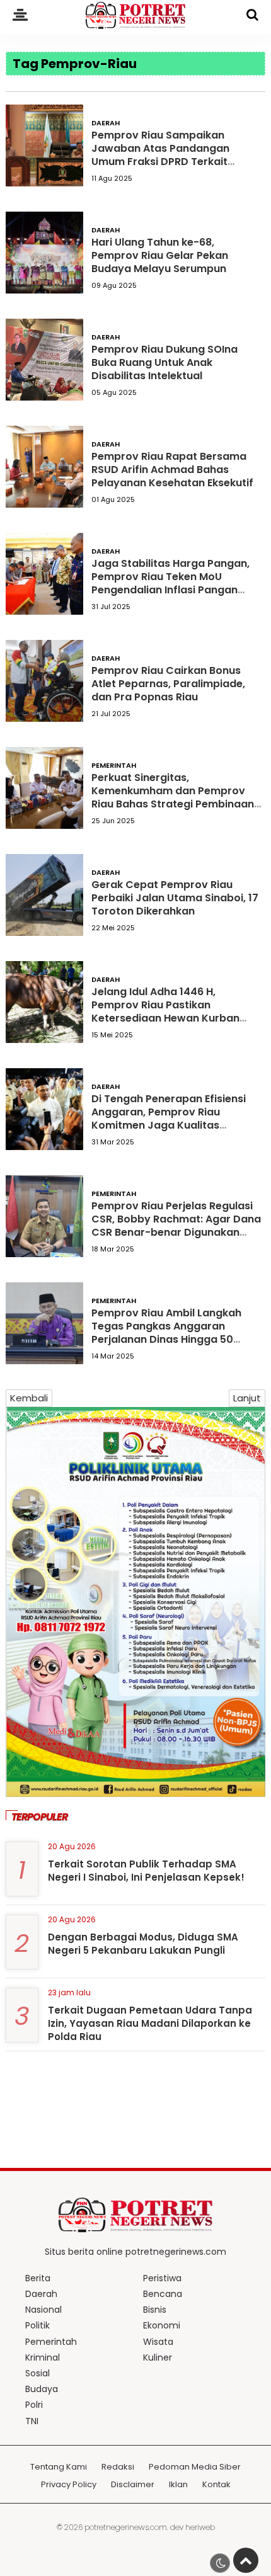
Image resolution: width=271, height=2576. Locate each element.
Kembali (29, 1398)
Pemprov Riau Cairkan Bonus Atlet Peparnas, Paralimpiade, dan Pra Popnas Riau (168, 684)
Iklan (178, 2485)
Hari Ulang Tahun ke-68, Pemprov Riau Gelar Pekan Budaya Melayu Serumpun (160, 255)
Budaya (42, 2389)
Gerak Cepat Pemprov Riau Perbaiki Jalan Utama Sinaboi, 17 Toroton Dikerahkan (175, 898)
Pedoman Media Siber (195, 2467)
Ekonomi (162, 2325)
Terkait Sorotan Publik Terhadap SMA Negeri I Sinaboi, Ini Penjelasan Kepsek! (146, 1871)
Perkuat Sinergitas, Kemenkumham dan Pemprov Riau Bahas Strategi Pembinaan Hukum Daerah (173, 797)
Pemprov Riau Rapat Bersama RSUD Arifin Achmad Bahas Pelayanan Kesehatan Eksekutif (172, 470)
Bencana (163, 2294)
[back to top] (246, 2560)
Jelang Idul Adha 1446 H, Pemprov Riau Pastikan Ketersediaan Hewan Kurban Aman (165, 1011)
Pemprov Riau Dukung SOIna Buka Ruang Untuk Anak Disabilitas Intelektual (164, 362)
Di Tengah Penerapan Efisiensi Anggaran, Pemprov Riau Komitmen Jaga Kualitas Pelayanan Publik (169, 1118)
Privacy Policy (69, 2485)
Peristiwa (162, 2278)
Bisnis (155, 2310)
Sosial (37, 2373)
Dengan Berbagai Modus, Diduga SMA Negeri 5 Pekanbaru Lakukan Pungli (143, 1944)
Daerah (106, 123)
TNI (32, 2421)
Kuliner (158, 2357)
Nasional (43, 2310)
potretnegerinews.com (126, 2527)
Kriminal (43, 2357)
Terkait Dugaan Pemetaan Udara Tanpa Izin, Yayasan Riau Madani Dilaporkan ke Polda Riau (150, 2023)
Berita (38, 2278)
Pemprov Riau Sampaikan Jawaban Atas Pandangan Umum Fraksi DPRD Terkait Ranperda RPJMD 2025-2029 (166, 155)
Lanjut (247, 1398)
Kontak (216, 2485)
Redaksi (118, 2467)
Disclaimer (133, 2485)
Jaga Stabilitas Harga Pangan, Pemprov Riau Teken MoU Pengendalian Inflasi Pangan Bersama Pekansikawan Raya (170, 583)
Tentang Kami (59, 2467)
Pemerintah (114, 765)
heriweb (200, 2527)
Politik (37, 2325)
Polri (34, 2405)
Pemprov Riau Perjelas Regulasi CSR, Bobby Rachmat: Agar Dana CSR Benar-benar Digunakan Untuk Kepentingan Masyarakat (176, 1225)
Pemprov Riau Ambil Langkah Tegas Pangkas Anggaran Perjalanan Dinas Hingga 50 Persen (166, 1332)
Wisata (158, 2342)
